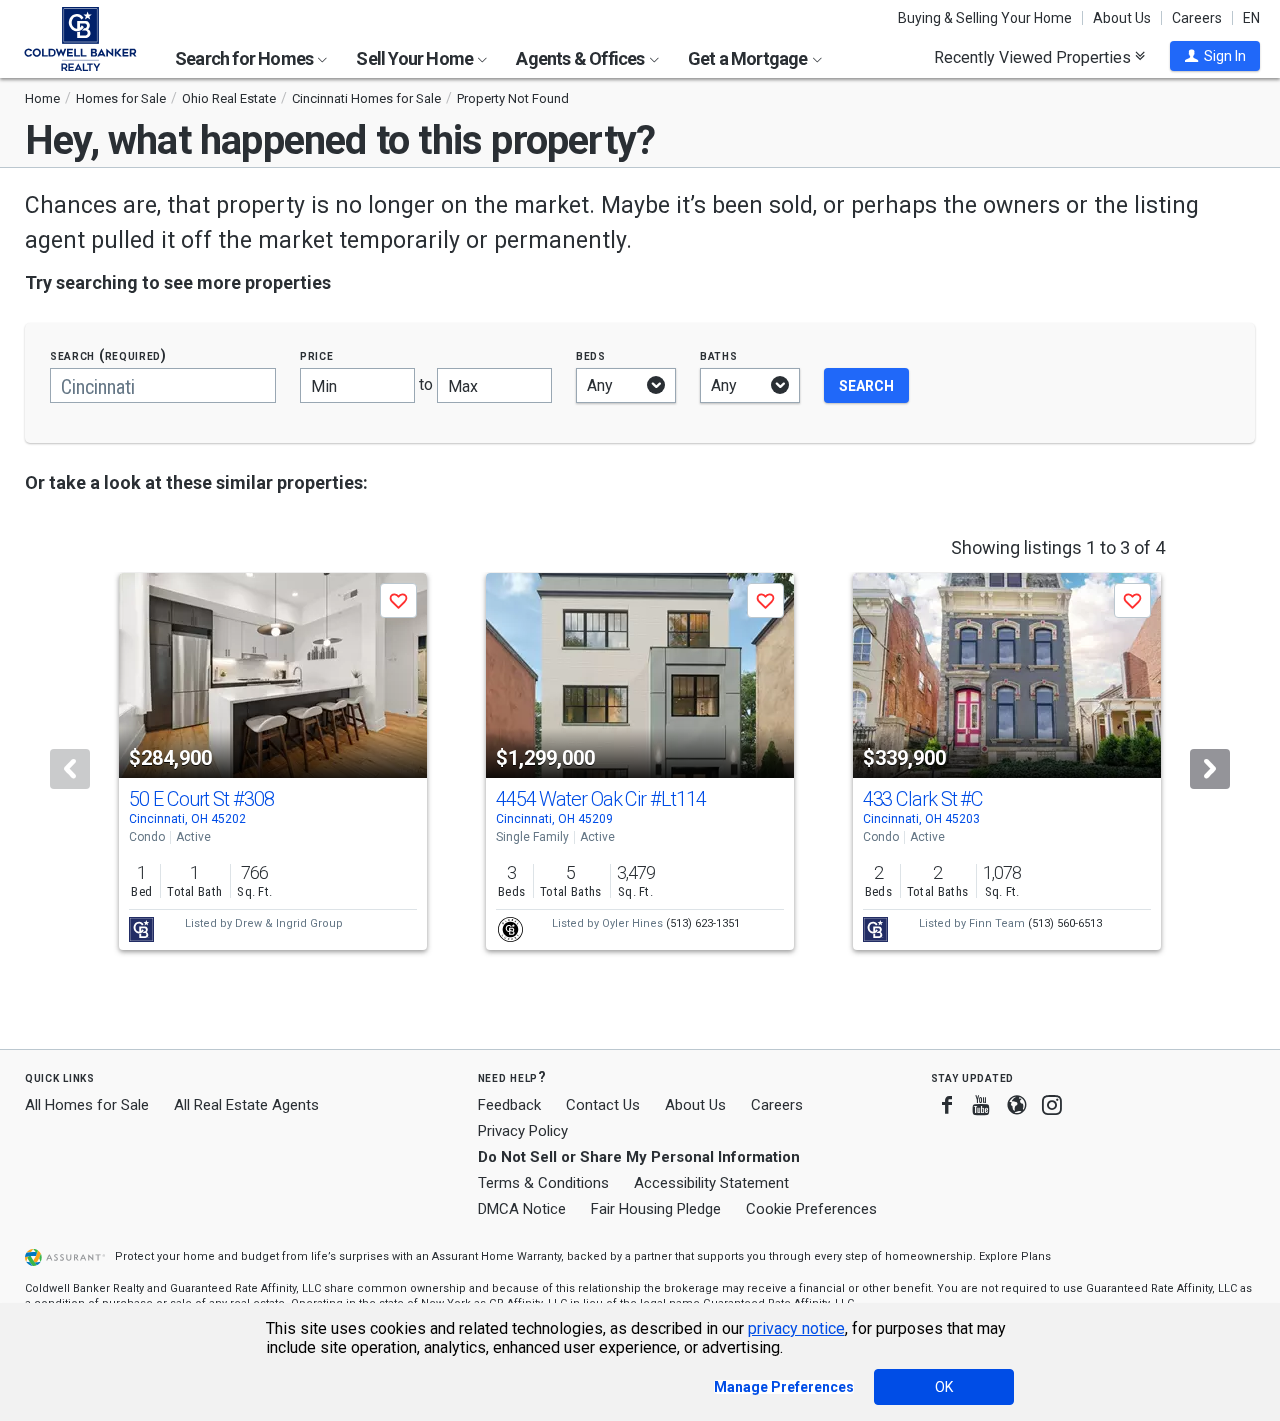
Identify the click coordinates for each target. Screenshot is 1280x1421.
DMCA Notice (522, 1209)
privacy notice (796, 1328)
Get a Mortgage (749, 58)
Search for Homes (245, 58)
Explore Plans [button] (1015, 1256)
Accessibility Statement (711, 1183)
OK (944, 1387)
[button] (1215, 56)
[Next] (1210, 769)
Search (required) (108, 355)
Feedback (509, 1105)
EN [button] (1251, 18)
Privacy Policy (523, 1131)
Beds (591, 355)
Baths (719, 355)
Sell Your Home (416, 58)
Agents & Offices (581, 58)
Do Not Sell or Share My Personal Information (639, 1157)
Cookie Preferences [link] (811, 1209)
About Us (1122, 18)
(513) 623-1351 (703, 923)
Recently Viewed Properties (1034, 57)
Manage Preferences (784, 1387)
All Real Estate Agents (246, 1105)
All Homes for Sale (87, 1105)
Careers (1197, 18)
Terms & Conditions (543, 1183)
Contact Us (603, 1105)
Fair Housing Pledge (656, 1209)
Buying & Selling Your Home (985, 18)
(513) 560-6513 (1065, 923)
